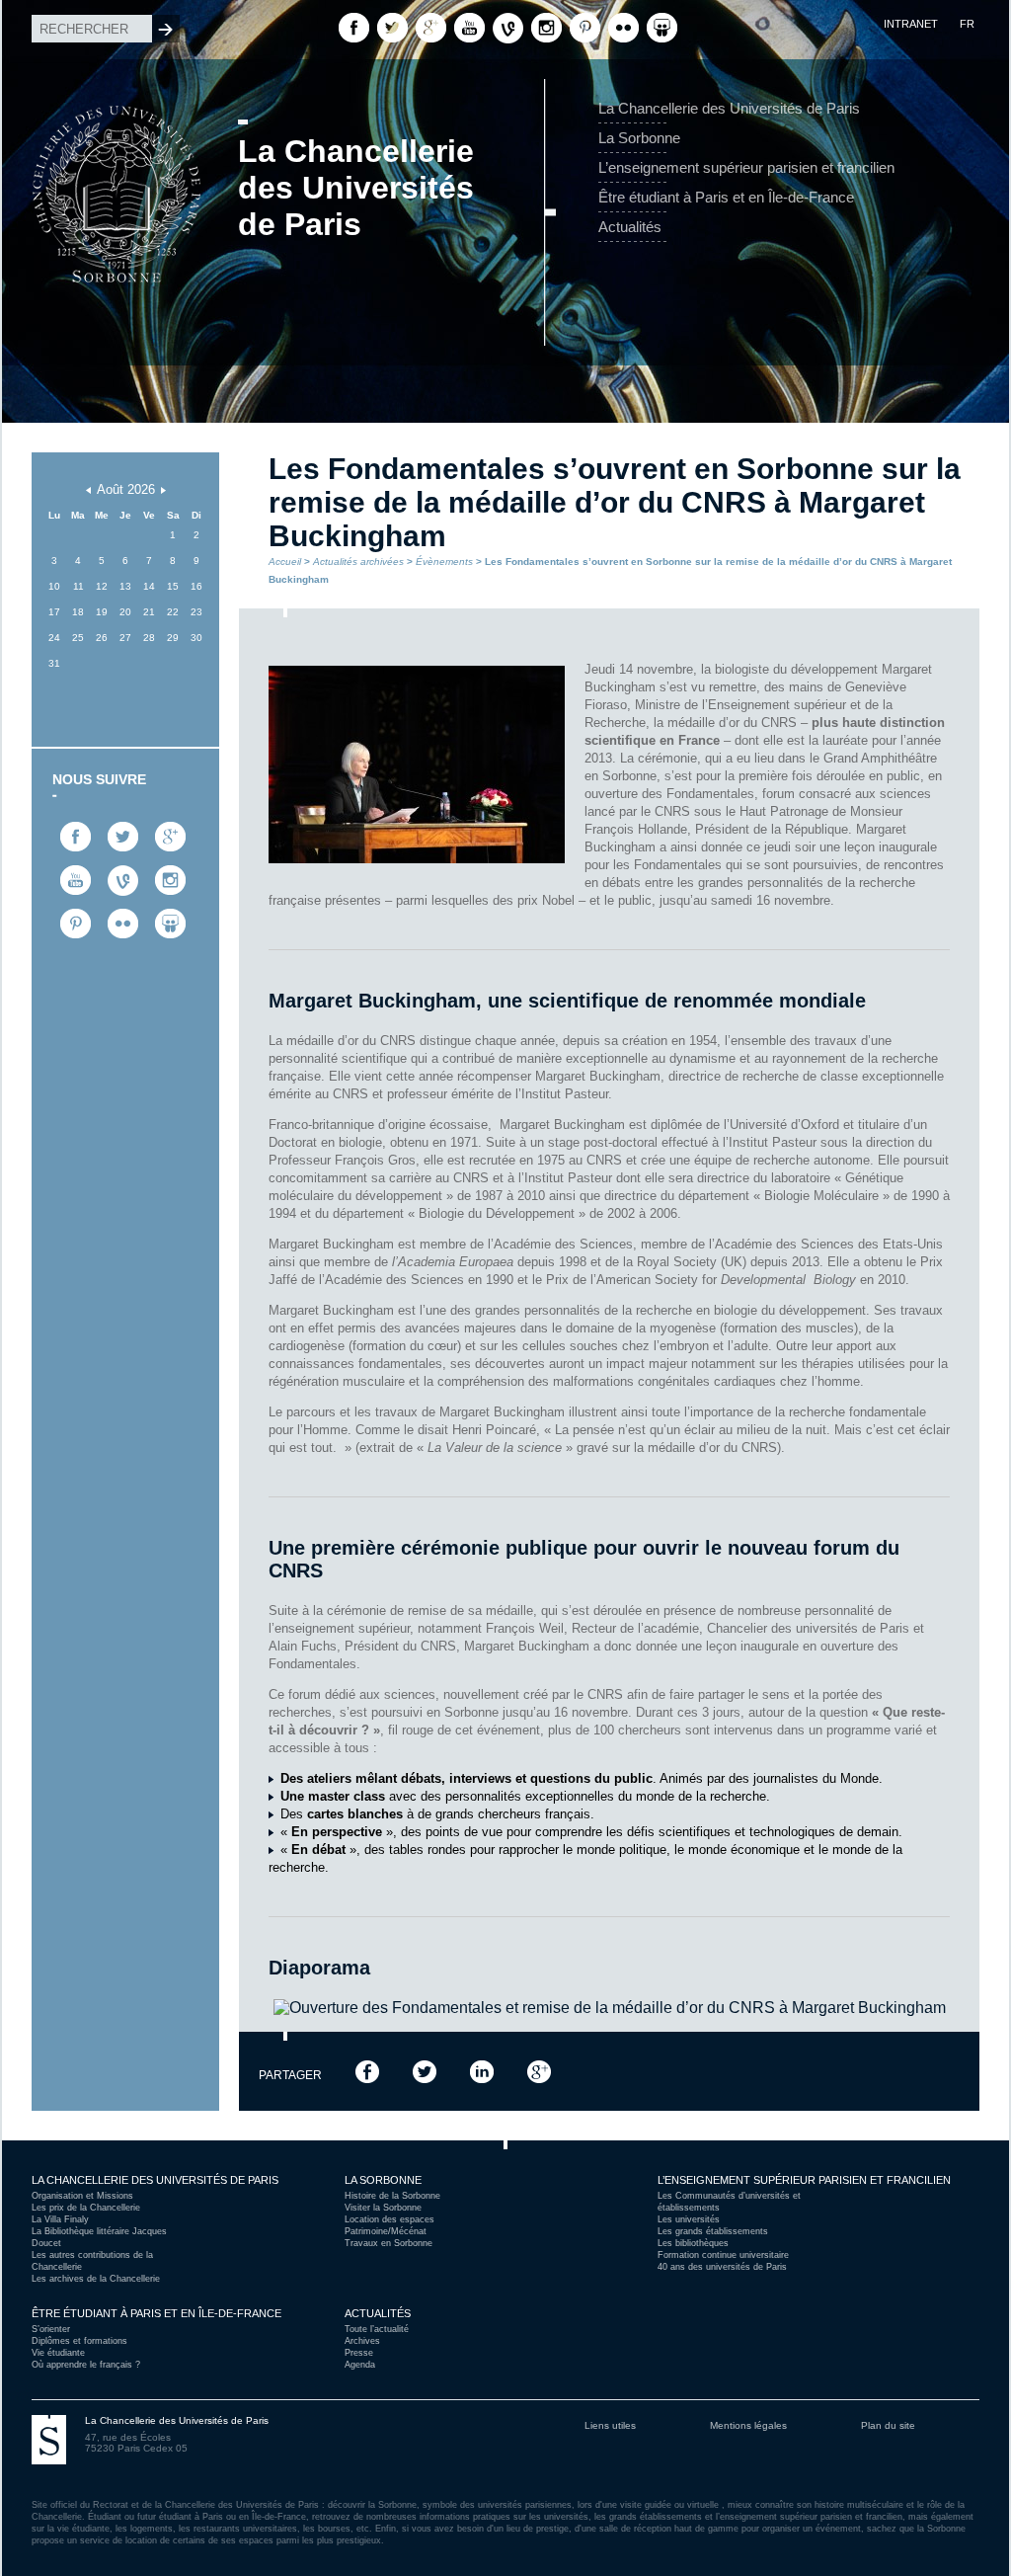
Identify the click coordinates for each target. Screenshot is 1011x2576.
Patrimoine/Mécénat (386, 2231)
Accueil (285, 562)
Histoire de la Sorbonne (392, 2196)
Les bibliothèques (693, 2243)
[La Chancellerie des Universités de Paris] (117, 102)
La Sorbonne (639, 138)
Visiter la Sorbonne (383, 2208)
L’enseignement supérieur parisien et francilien (746, 167)
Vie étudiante (58, 2353)
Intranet (911, 24)
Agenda (360, 2365)
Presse (359, 2353)
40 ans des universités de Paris (722, 2267)
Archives (362, 2341)
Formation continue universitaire (723, 2255)
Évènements (444, 562)
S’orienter (51, 2329)
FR (967, 24)
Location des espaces (389, 2219)
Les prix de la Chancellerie (86, 2208)
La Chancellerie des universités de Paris (155, 2180)
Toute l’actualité (377, 2329)
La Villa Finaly (60, 2219)
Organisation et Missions (82, 2196)
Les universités (689, 2219)
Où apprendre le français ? (86, 2365)
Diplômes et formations (79, 2341)
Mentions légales (748, 2425)
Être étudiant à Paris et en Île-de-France (726, 197)
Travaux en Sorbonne (389, 2243)
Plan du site (888, 2425)
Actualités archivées (358, 562)
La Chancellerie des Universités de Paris (729, 108)
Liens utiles (610, 2425)
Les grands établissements (713, 2231)
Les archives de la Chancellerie (96, 2279)
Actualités (630, 227)
